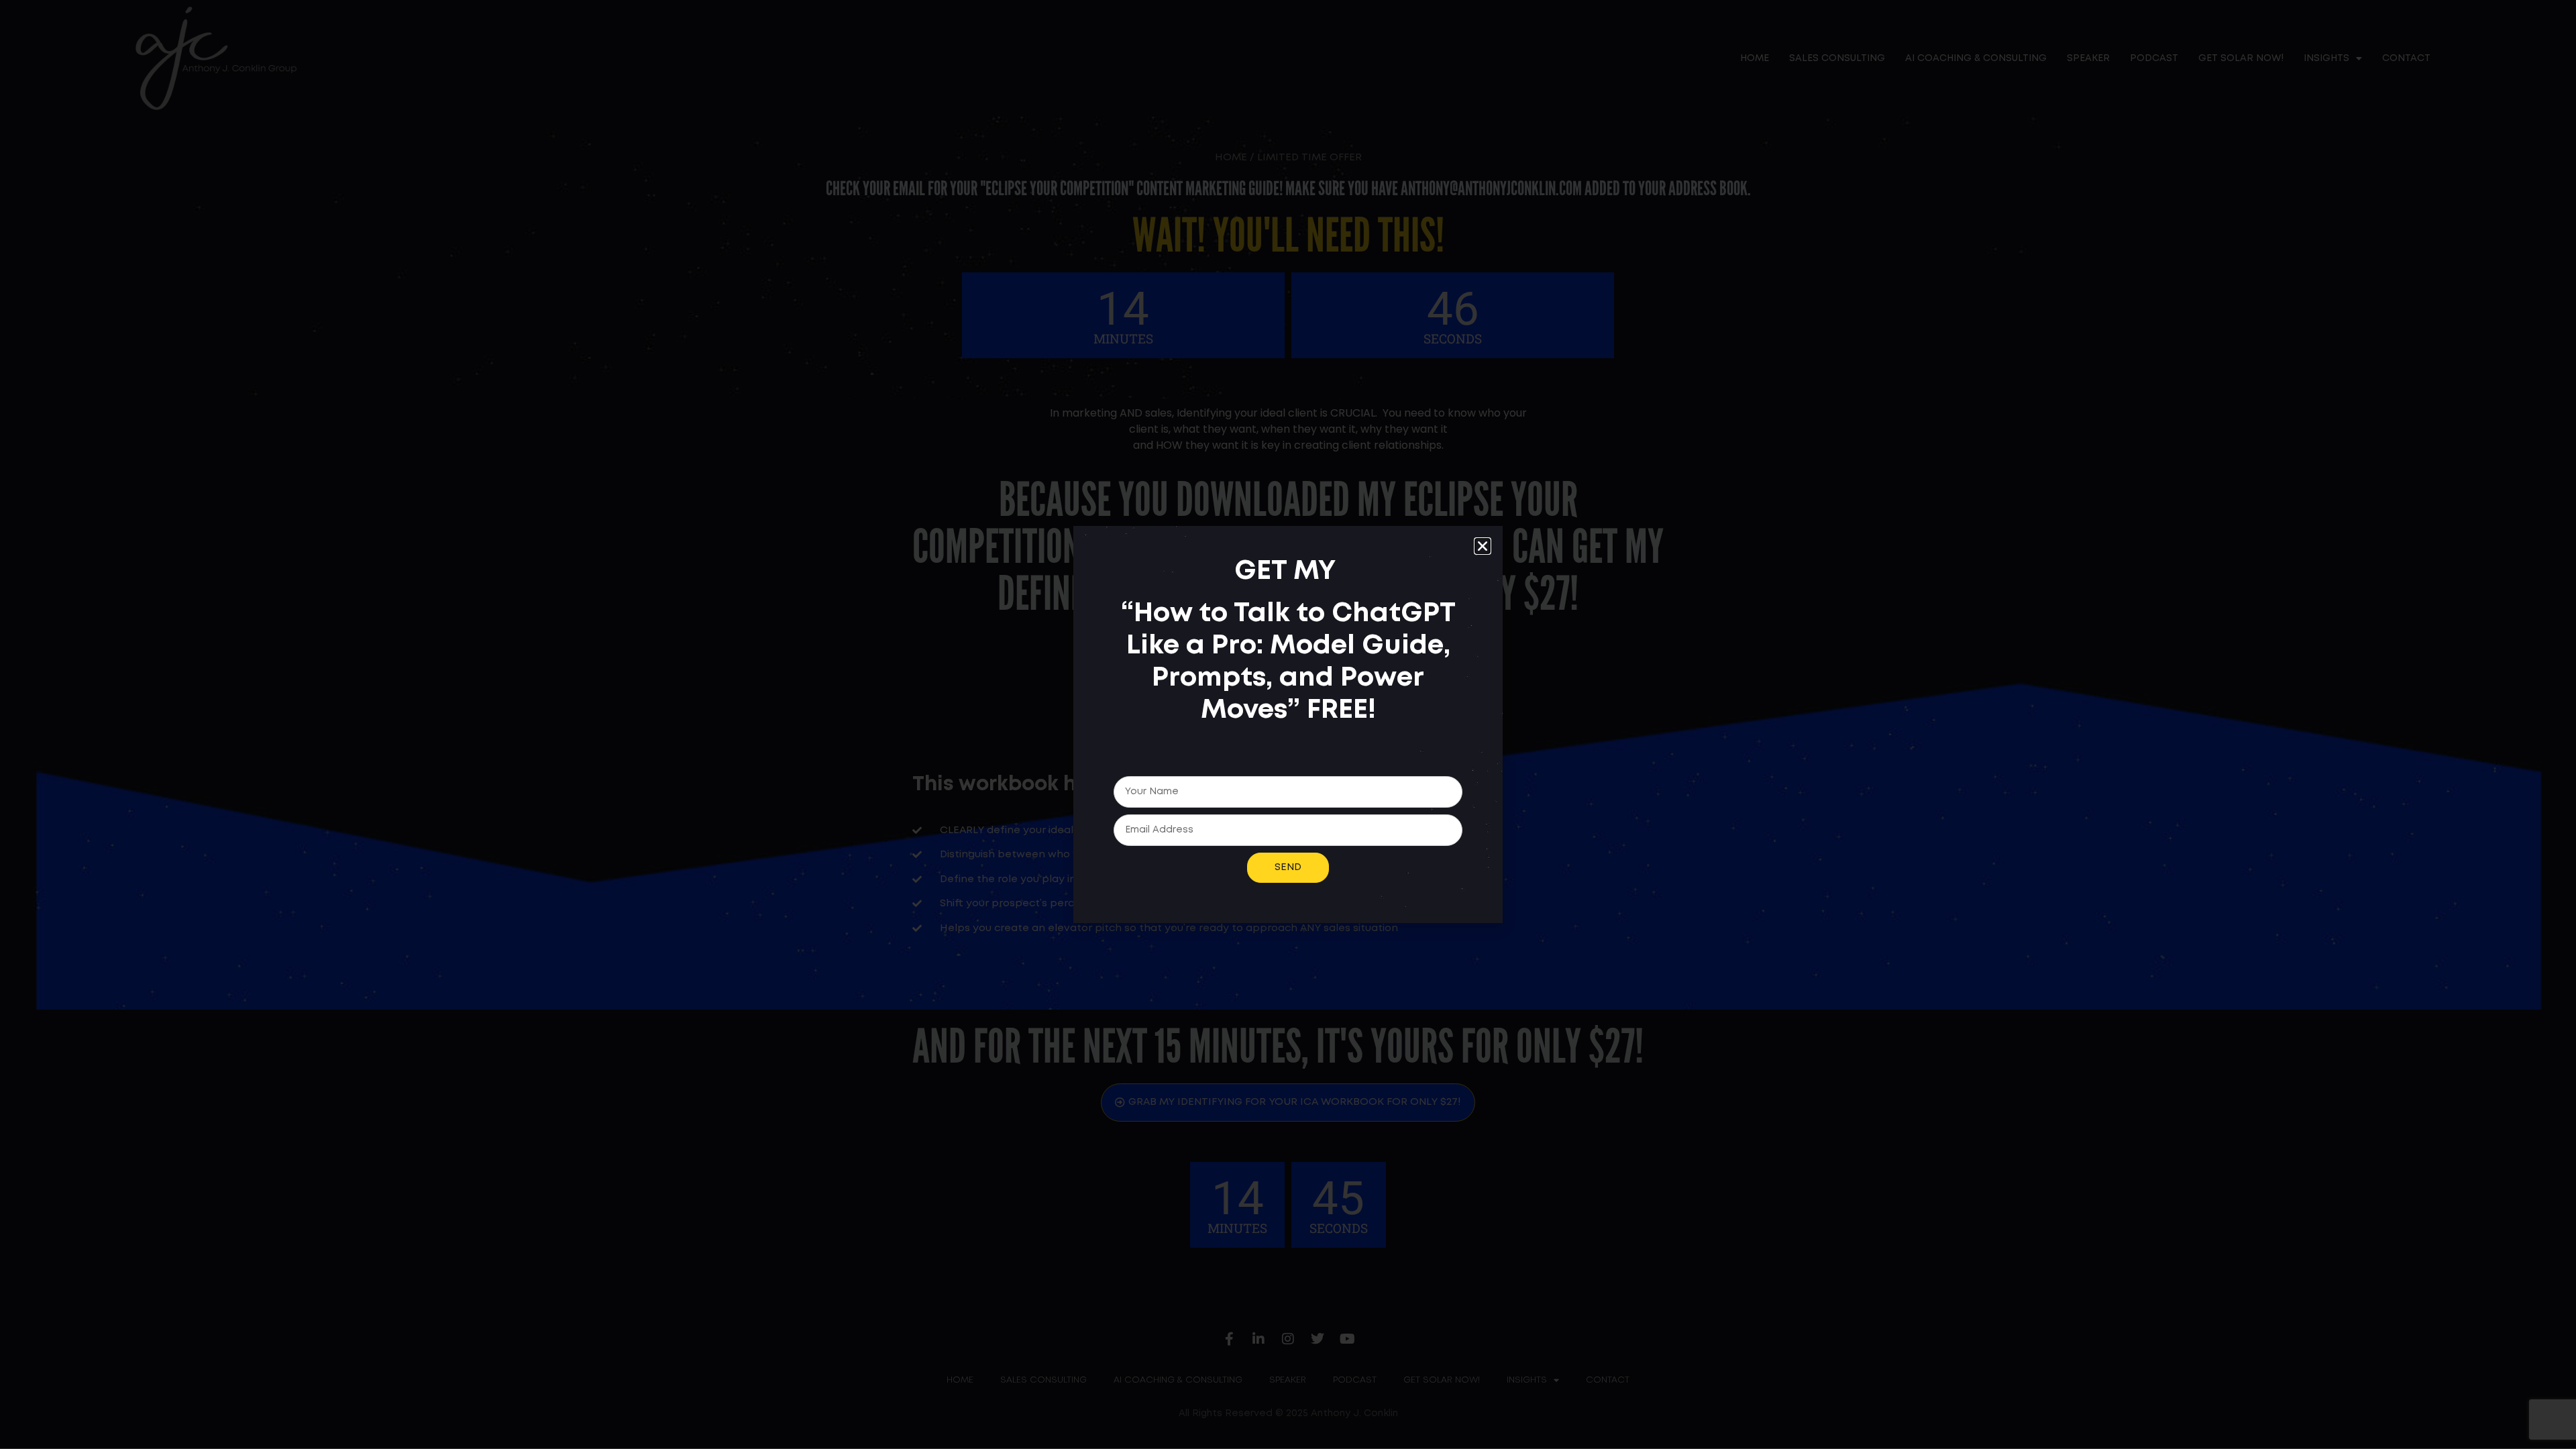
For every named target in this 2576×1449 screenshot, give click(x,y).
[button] (1483, 546)
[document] (1288, 724)
